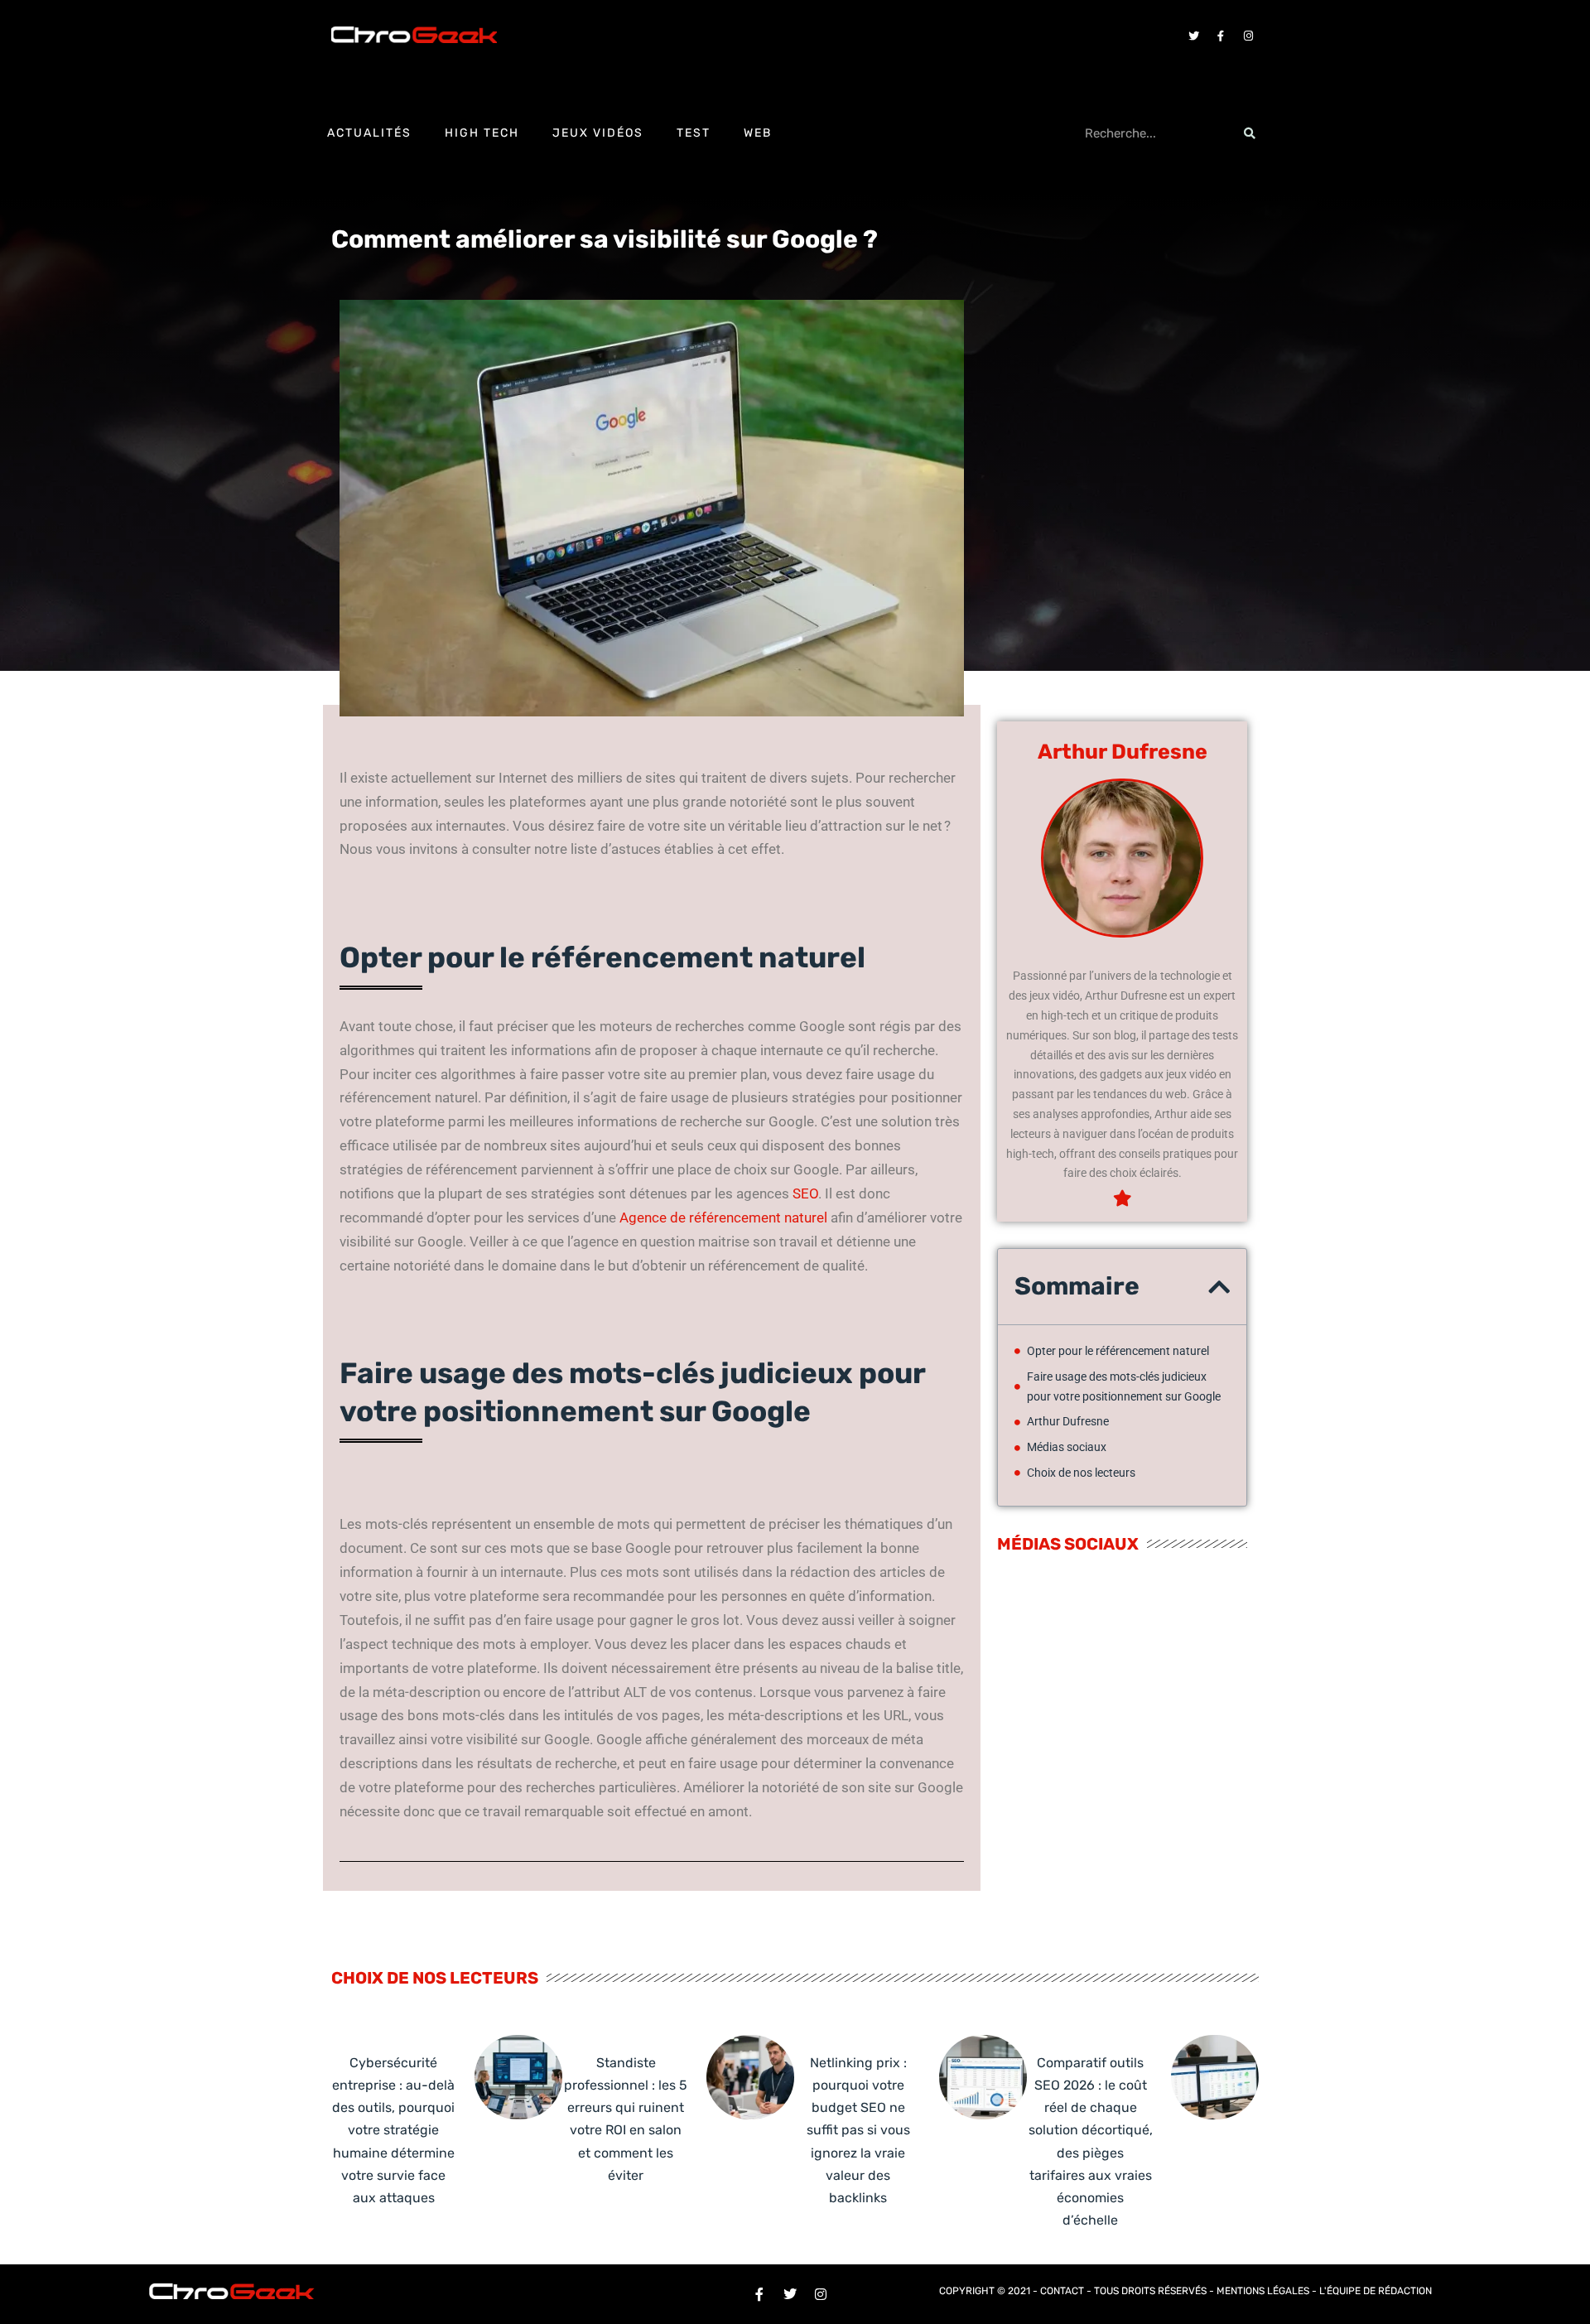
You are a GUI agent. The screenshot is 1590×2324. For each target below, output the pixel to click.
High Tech (482, 133)
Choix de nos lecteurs (1081, 1473)
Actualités (369, 133)
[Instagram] (1248, 36)
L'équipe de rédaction (1376, 2291)
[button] (1219, 1287)
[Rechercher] (1250, 133)
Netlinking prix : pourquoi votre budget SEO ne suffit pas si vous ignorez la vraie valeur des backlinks (858, 2130)
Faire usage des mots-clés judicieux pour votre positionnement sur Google (1124, 1386)
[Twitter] (1193, 36)
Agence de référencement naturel (723, 1217)
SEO (805, 1193)
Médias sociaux (1067, 1447)
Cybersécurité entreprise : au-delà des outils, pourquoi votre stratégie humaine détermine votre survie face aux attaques (393, 2130)
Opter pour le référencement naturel (1118, 1351)
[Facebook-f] (1221, 36)
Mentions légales (1263, 2291)
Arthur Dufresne (1068, 1421)
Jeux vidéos (598, 133)
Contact (1062, 2291)
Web (758, 133)
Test (694, 133)
